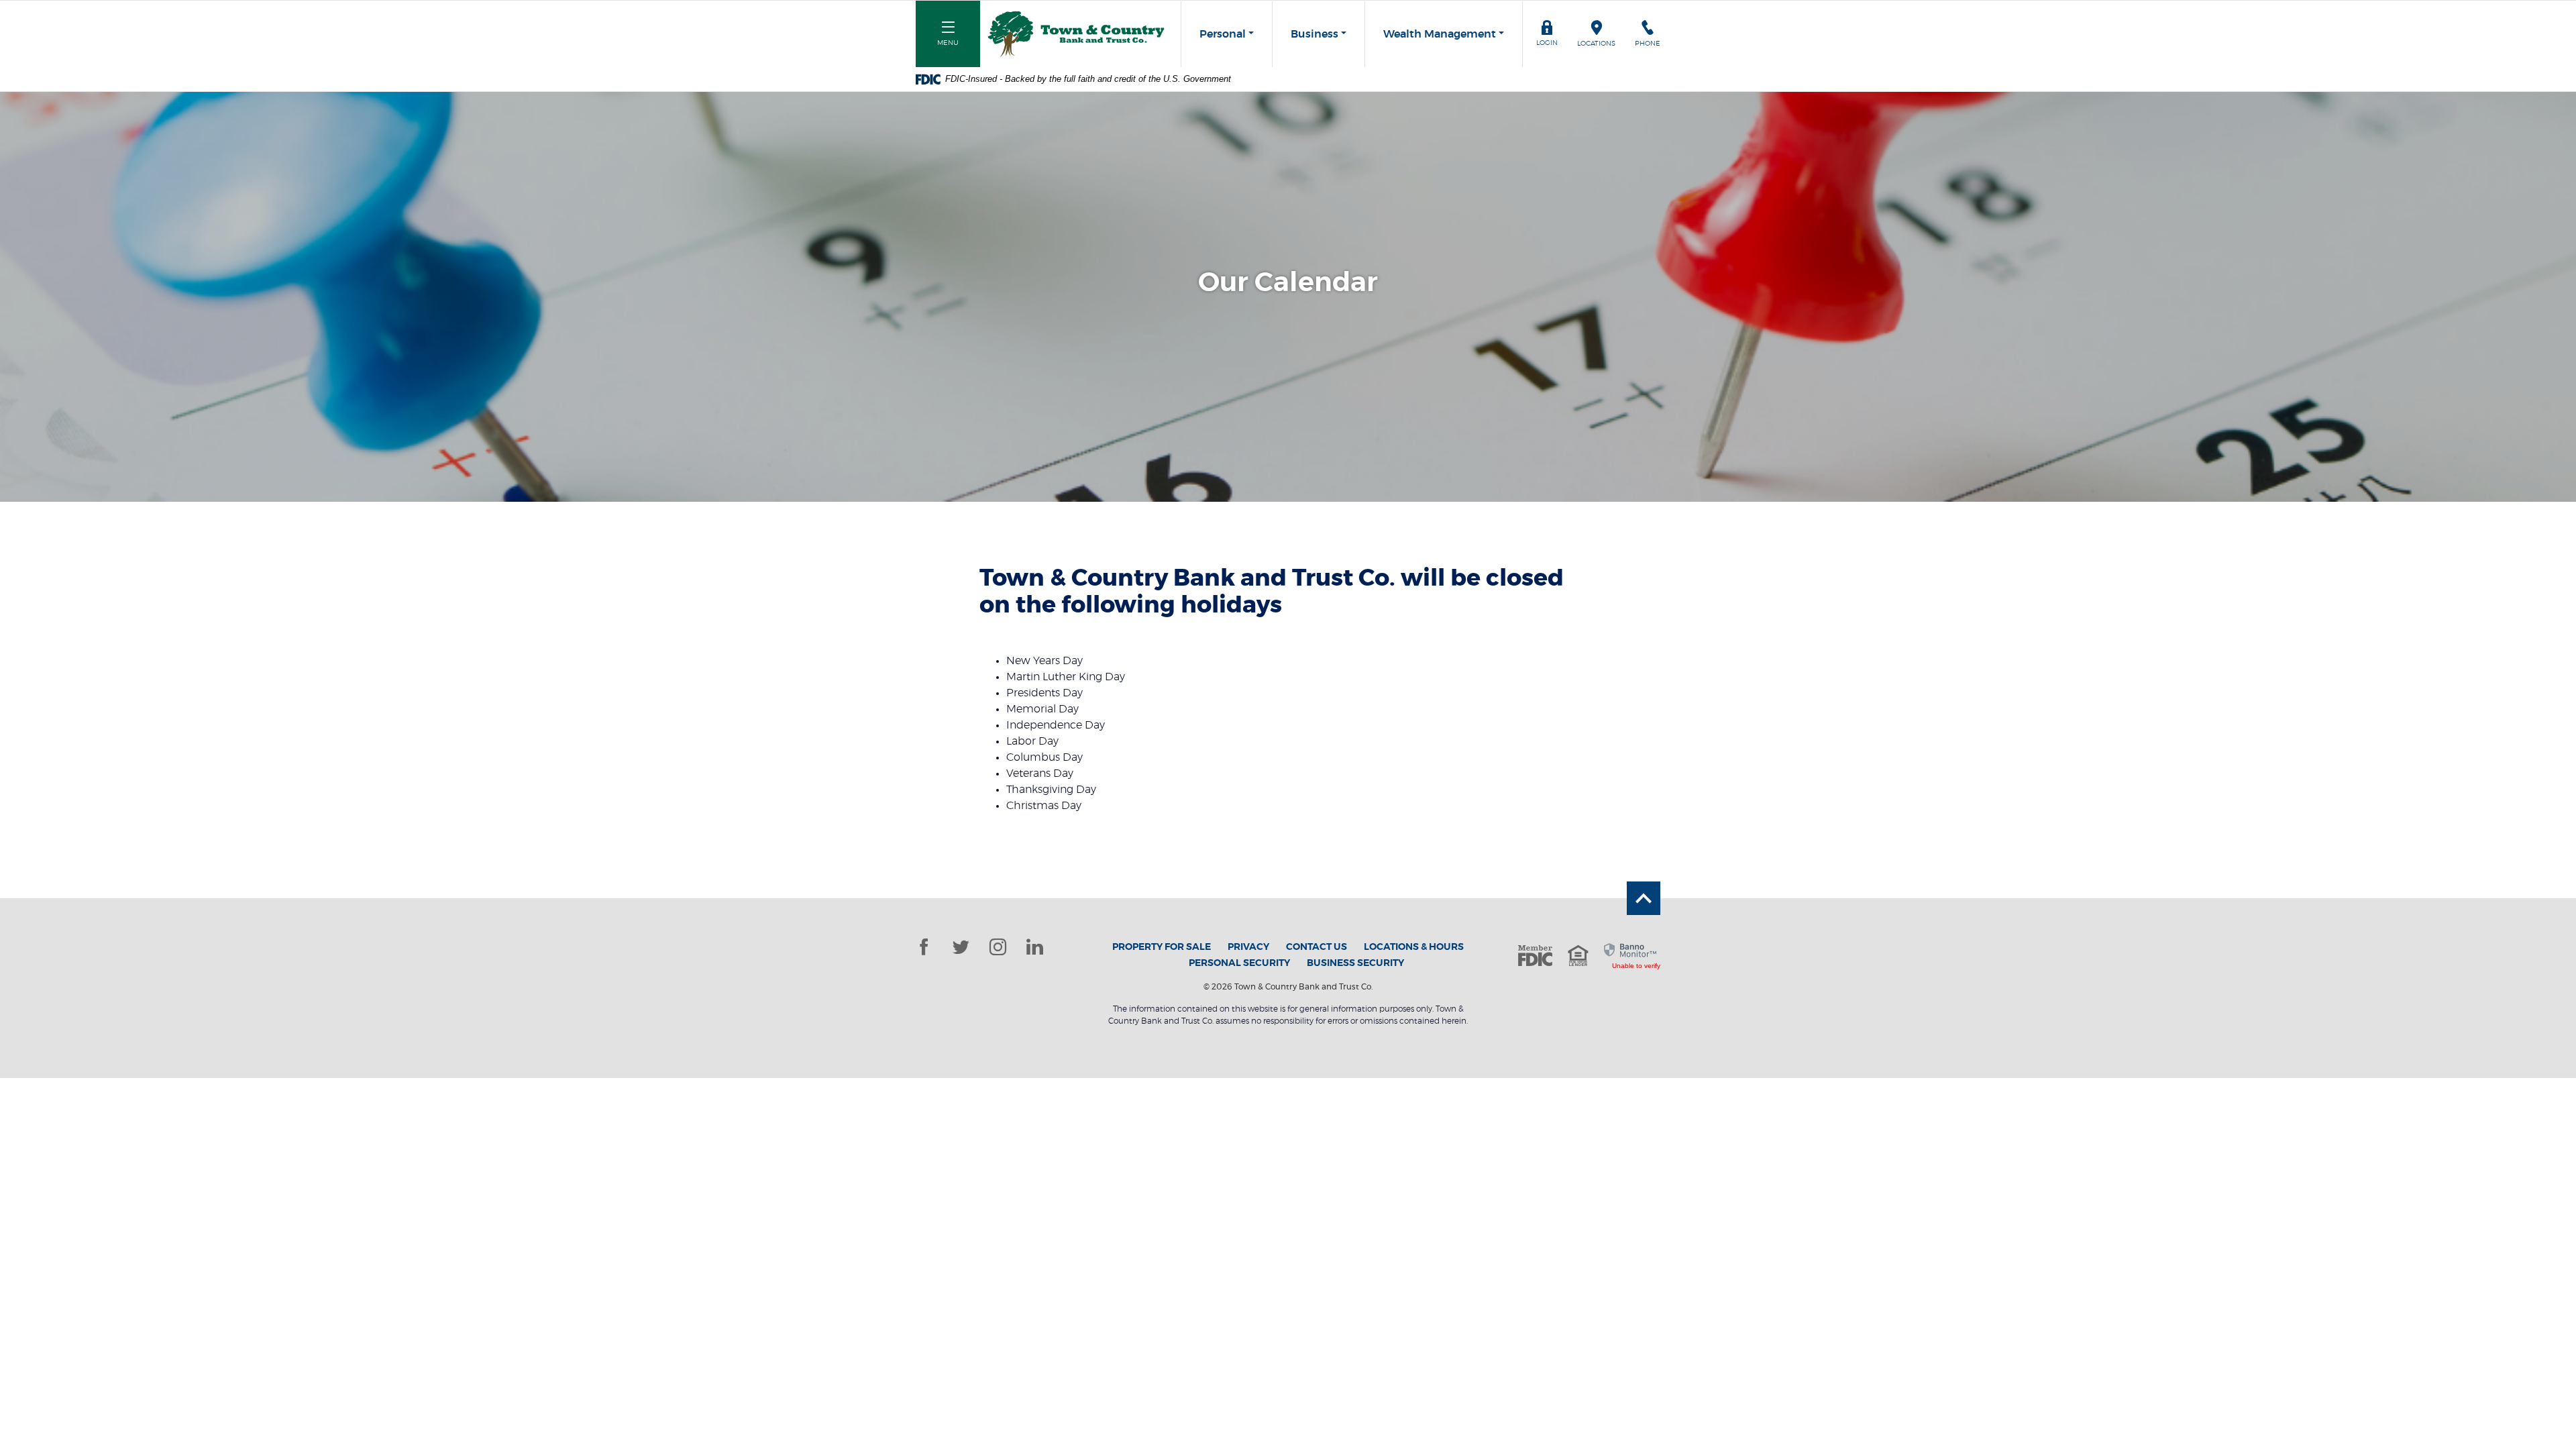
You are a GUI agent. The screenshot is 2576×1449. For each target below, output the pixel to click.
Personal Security (1239, 963)
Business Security (1355, 963)
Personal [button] (1223, 34)
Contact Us (1317, 947)
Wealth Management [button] (1440, 34)
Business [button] (1314, 34)
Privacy (1248, 947)
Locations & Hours (1414, 947)
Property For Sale (1162, 947)
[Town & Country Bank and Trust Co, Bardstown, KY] (1076, 34)
